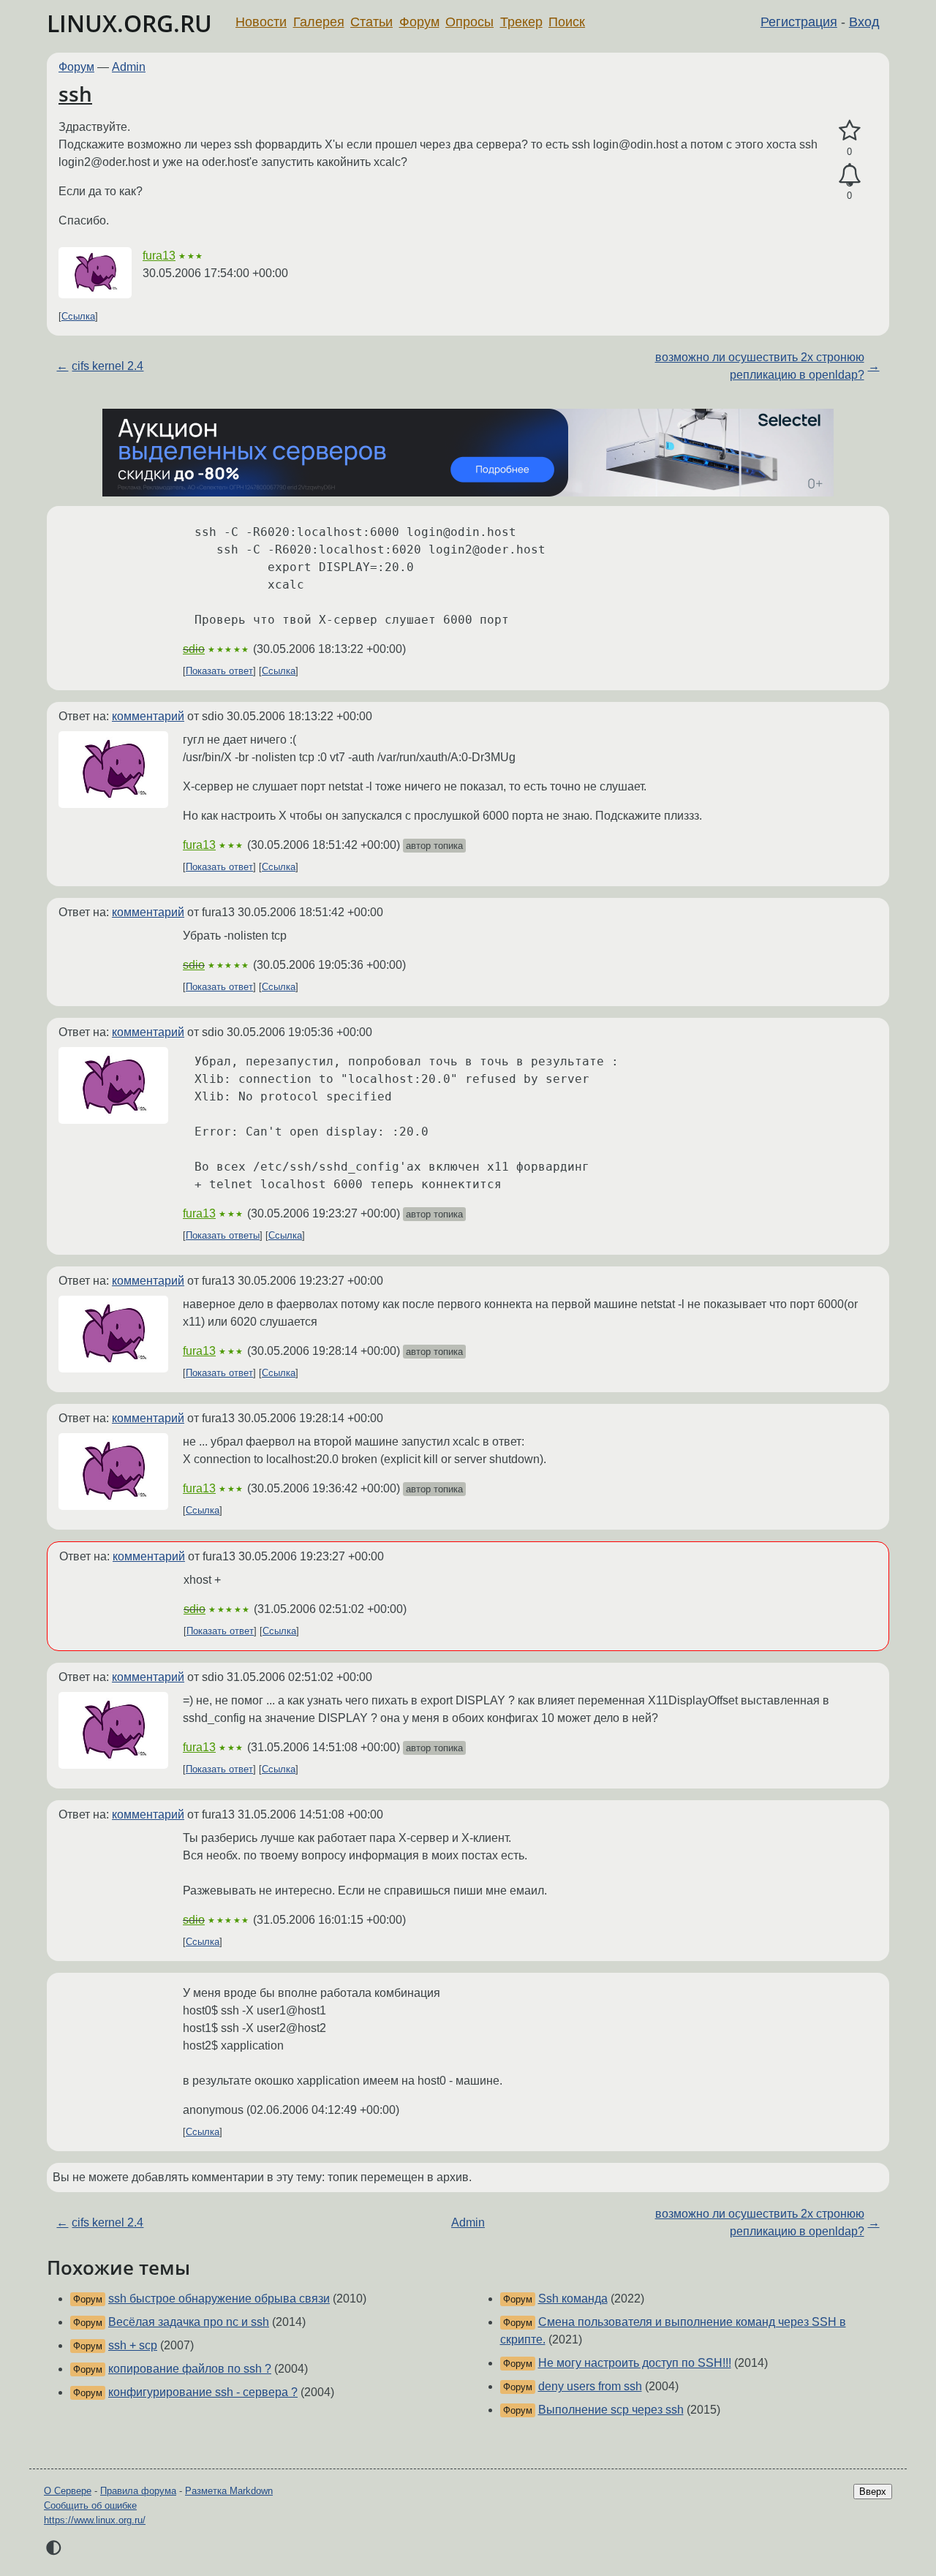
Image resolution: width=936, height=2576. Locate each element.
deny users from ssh (590, 2386)
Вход (864, 22)
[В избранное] (849, 131)
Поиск (567, 22)
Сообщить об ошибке (90, 2505)
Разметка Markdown (229, 2491)
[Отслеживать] (849, 175)
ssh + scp (133, 2345)
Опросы (469, 22)
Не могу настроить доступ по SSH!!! (635, 2363)
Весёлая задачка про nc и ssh (189, 2322)
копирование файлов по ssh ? (190, 2369)
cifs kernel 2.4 (107, 366)
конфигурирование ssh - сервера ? (203, 2392)
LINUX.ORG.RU (129, 23)
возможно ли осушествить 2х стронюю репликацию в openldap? (760, 366)
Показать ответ (219, 671)
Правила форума (138, 2491)
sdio (194, 649)
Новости (261, 22)
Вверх (873, 2492)
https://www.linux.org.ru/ (95, 2520)
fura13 (159, 256)
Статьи (371, 22)
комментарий (148, 716)
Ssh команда (573, 2299)
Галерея (319, 22)
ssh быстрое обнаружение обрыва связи (219, 2299)
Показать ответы (223, 1235)
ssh (75, 94)
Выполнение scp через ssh (611, 2410)
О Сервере (68, 2491)
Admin (129, 67)
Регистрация (799, 22)
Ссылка (78, 316)
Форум (419, 22)
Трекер (521, 22)
